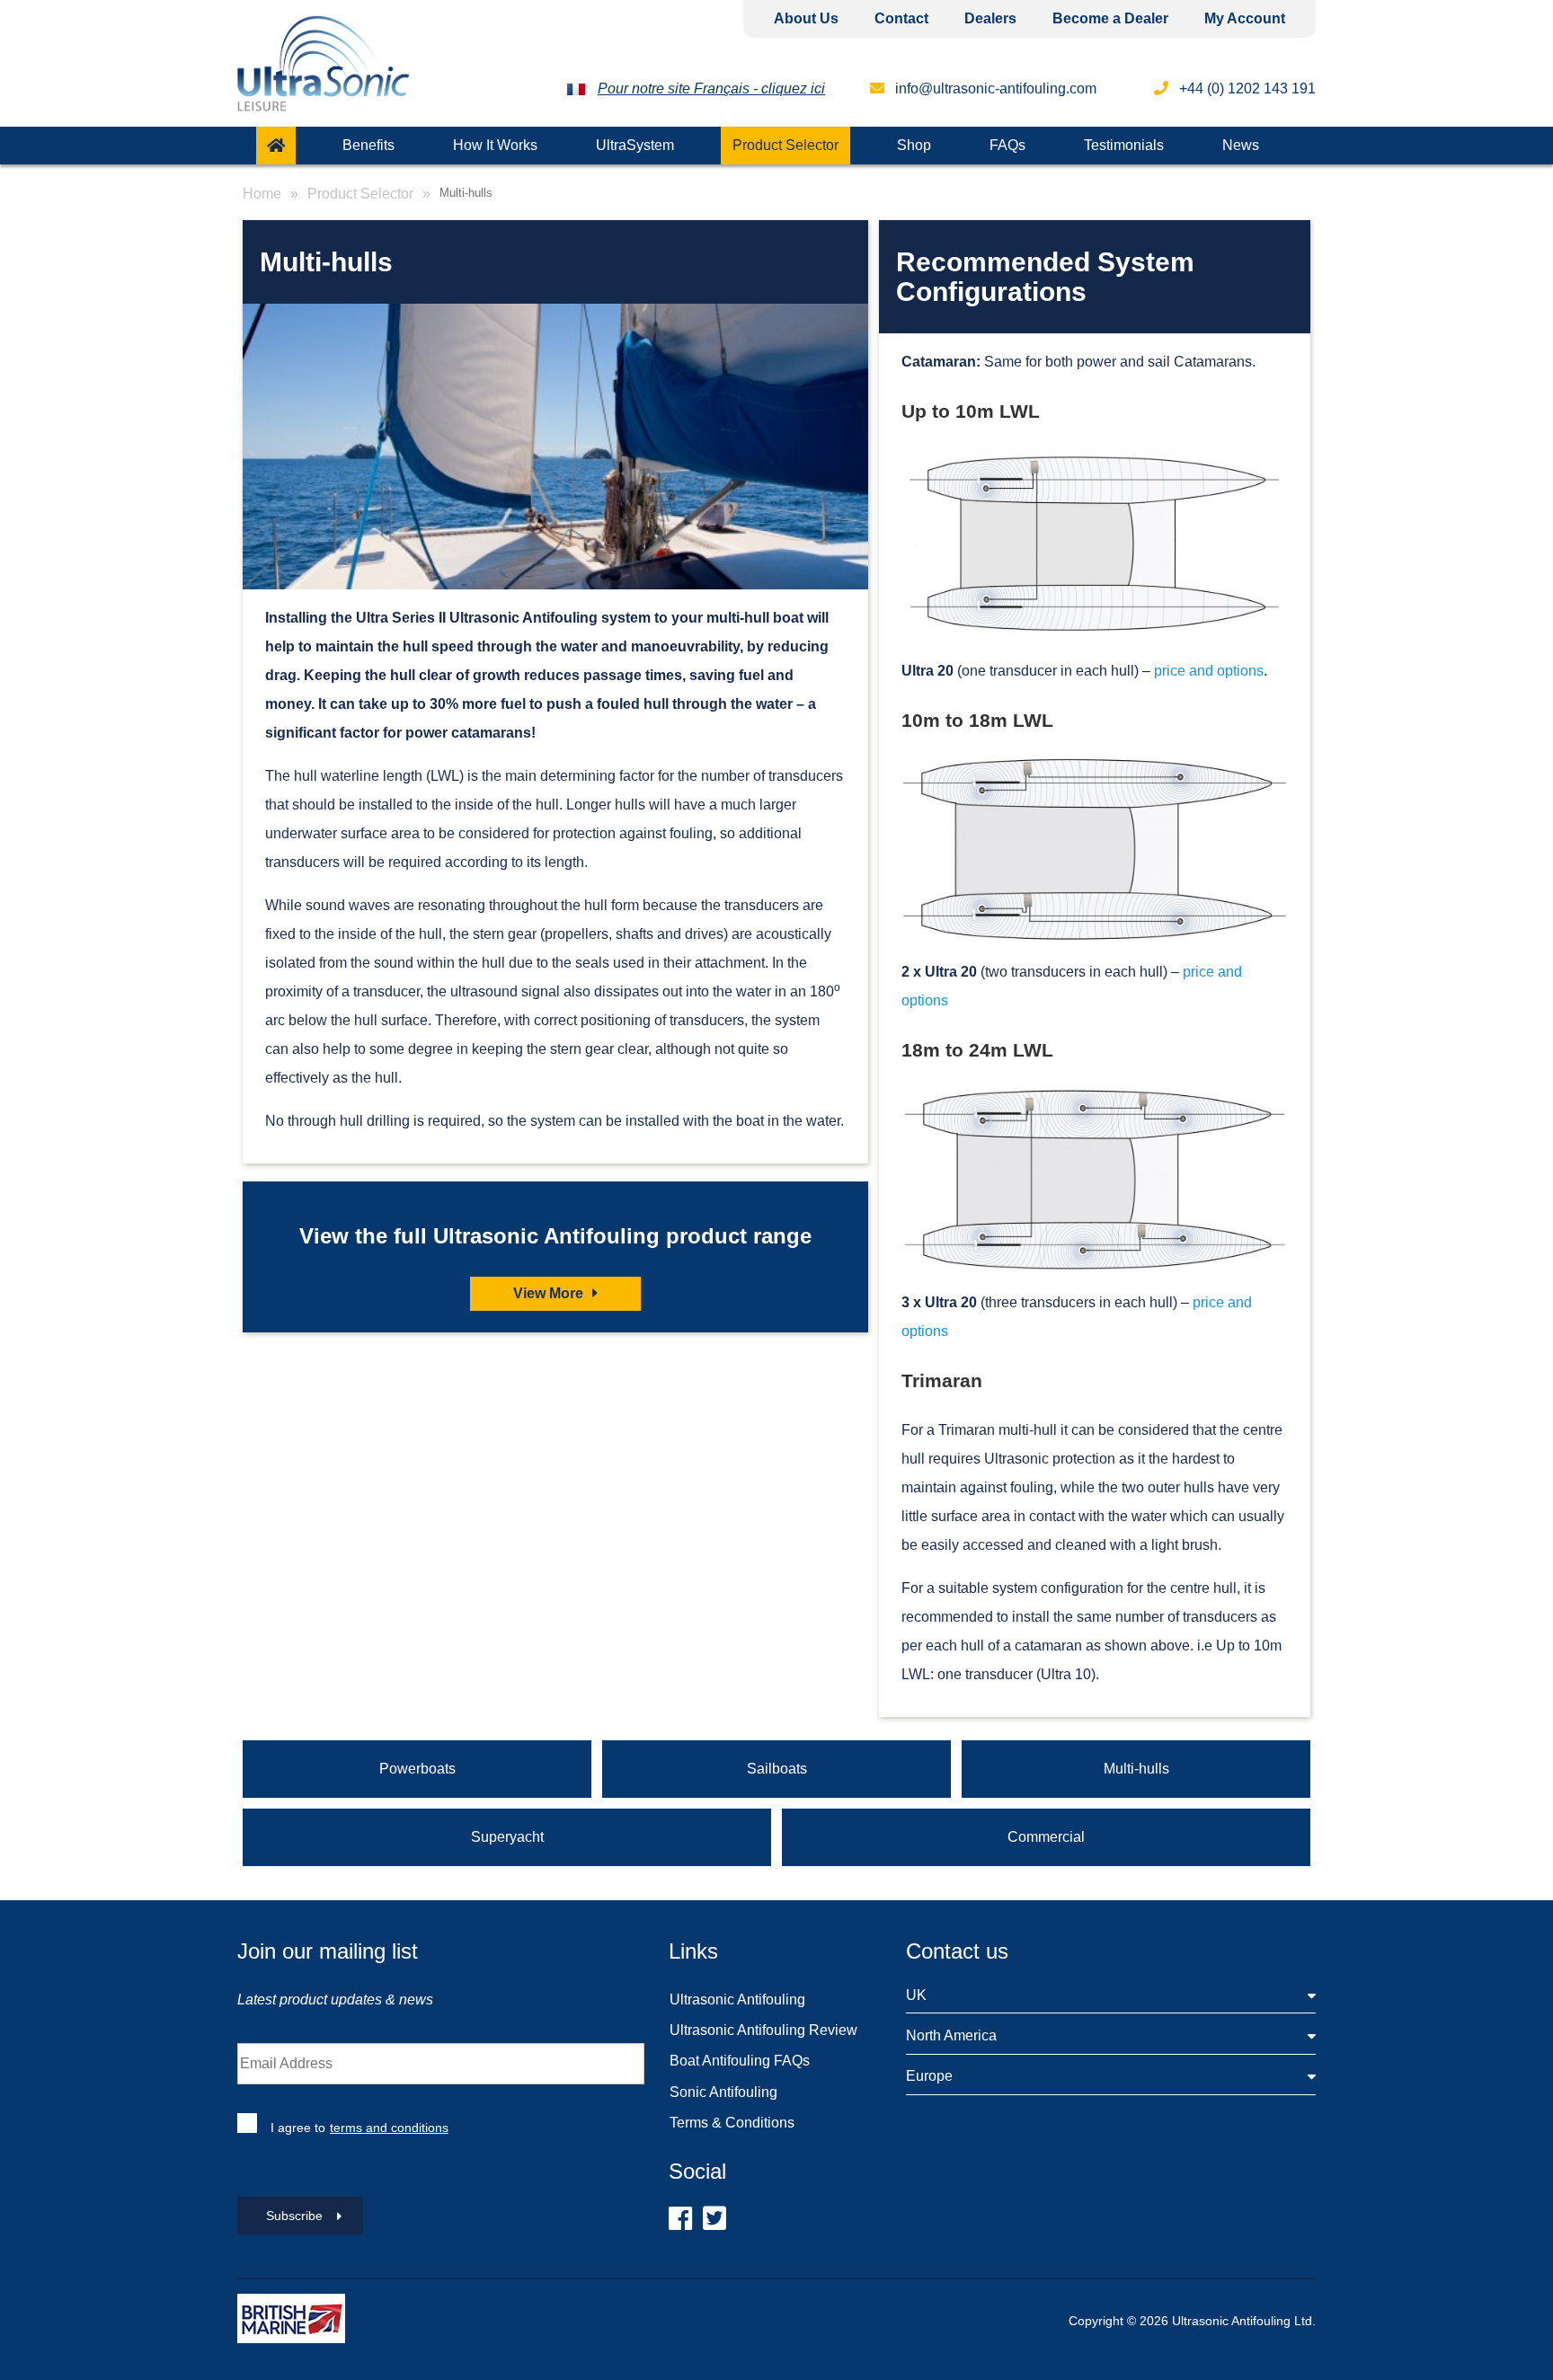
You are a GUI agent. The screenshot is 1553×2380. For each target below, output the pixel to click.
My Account (1245, 18)
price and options (1209, 671)
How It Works (495, 145)
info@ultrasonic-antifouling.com (994, 88)
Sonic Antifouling (723, 2092)
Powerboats (417, 1769)
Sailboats (777, 1769)
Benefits (368, 145)
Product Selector (785, 145)
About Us (806, 18)
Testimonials (1124, 145)
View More (550, 1293)
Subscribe (294, 2216)
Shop (914, 145)
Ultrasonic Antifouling (737, 2000)
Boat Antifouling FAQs (740, 2061)
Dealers (990, 18)
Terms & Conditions (732, 2123)
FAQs (1007, 145)
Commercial (1046, 1837)
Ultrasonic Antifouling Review (763, 2030)
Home (262, 194)
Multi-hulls (1136, 1769)
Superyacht (507, 1837)
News (1241, 145)
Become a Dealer (1110, 18)
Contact (901, 18)
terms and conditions (389, 2128)
